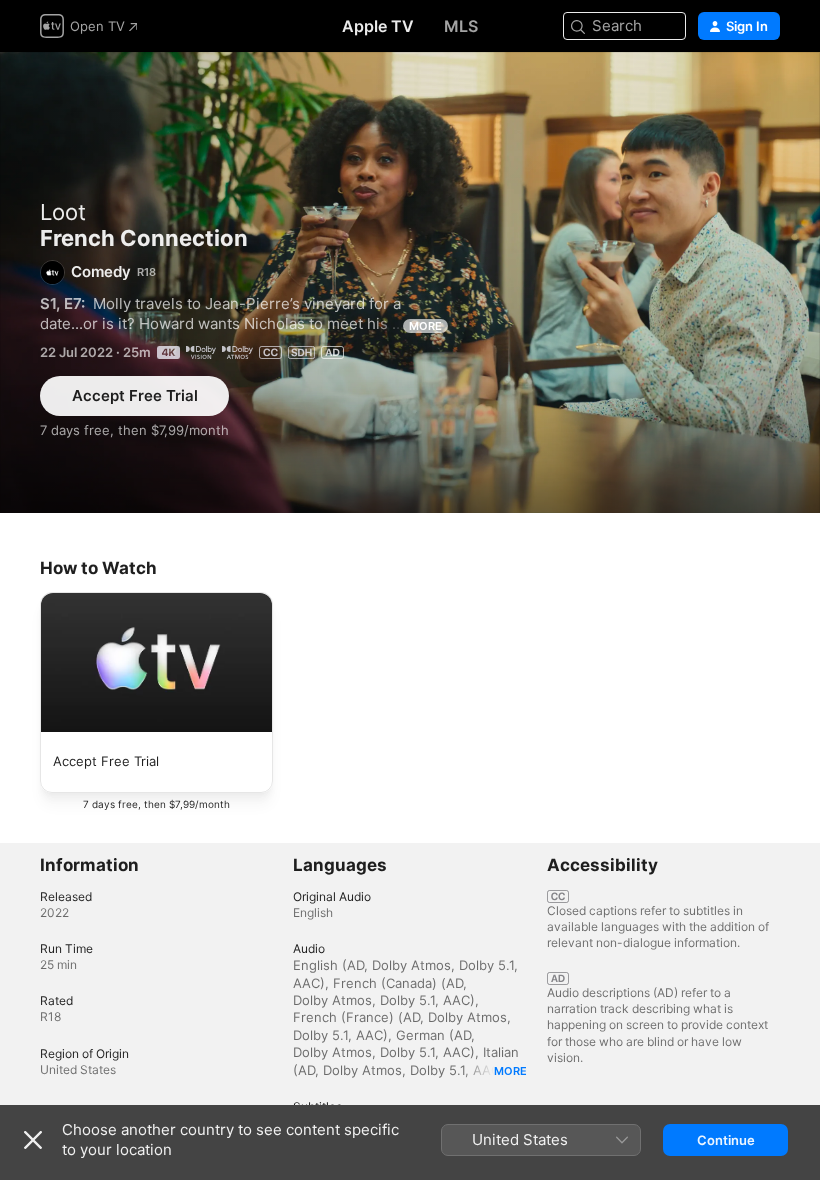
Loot (63, 212)
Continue (726, 1140)
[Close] (33, 1140)
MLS (461, 26)
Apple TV (378, 26)
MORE (425, 326)
